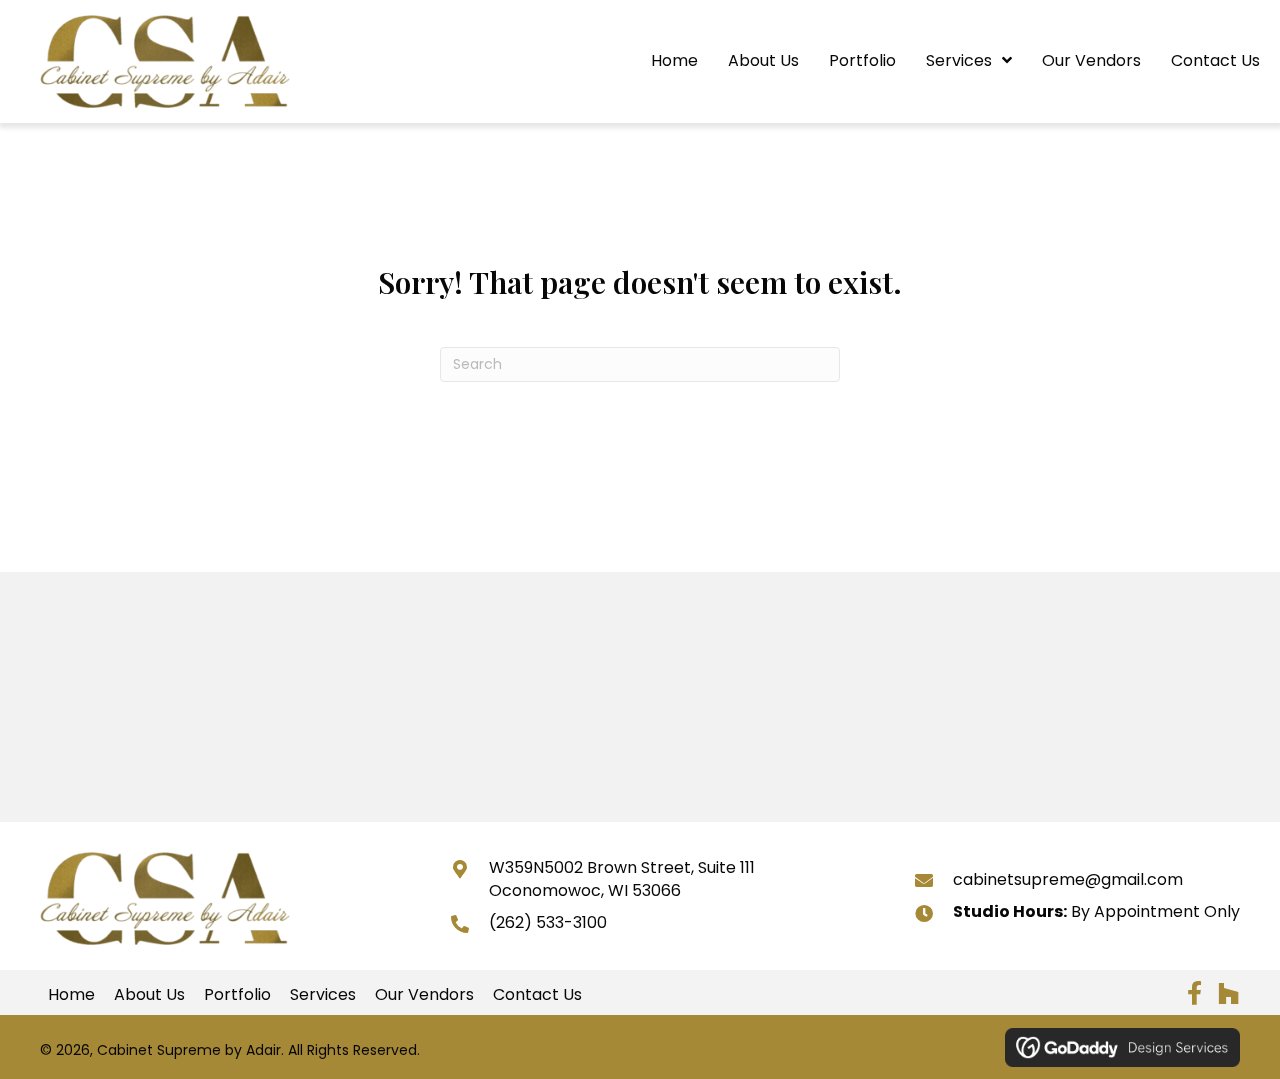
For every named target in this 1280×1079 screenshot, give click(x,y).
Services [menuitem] (323, 995)
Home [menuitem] (71, 995)
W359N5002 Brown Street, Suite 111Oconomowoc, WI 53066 (622, 878)
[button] (1194, 993)
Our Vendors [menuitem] (424, 995)
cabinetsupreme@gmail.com (1068, 879)
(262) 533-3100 (548, 922)
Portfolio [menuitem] (237, 995)
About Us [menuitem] (149, 995)
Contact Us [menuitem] (537, 995)
